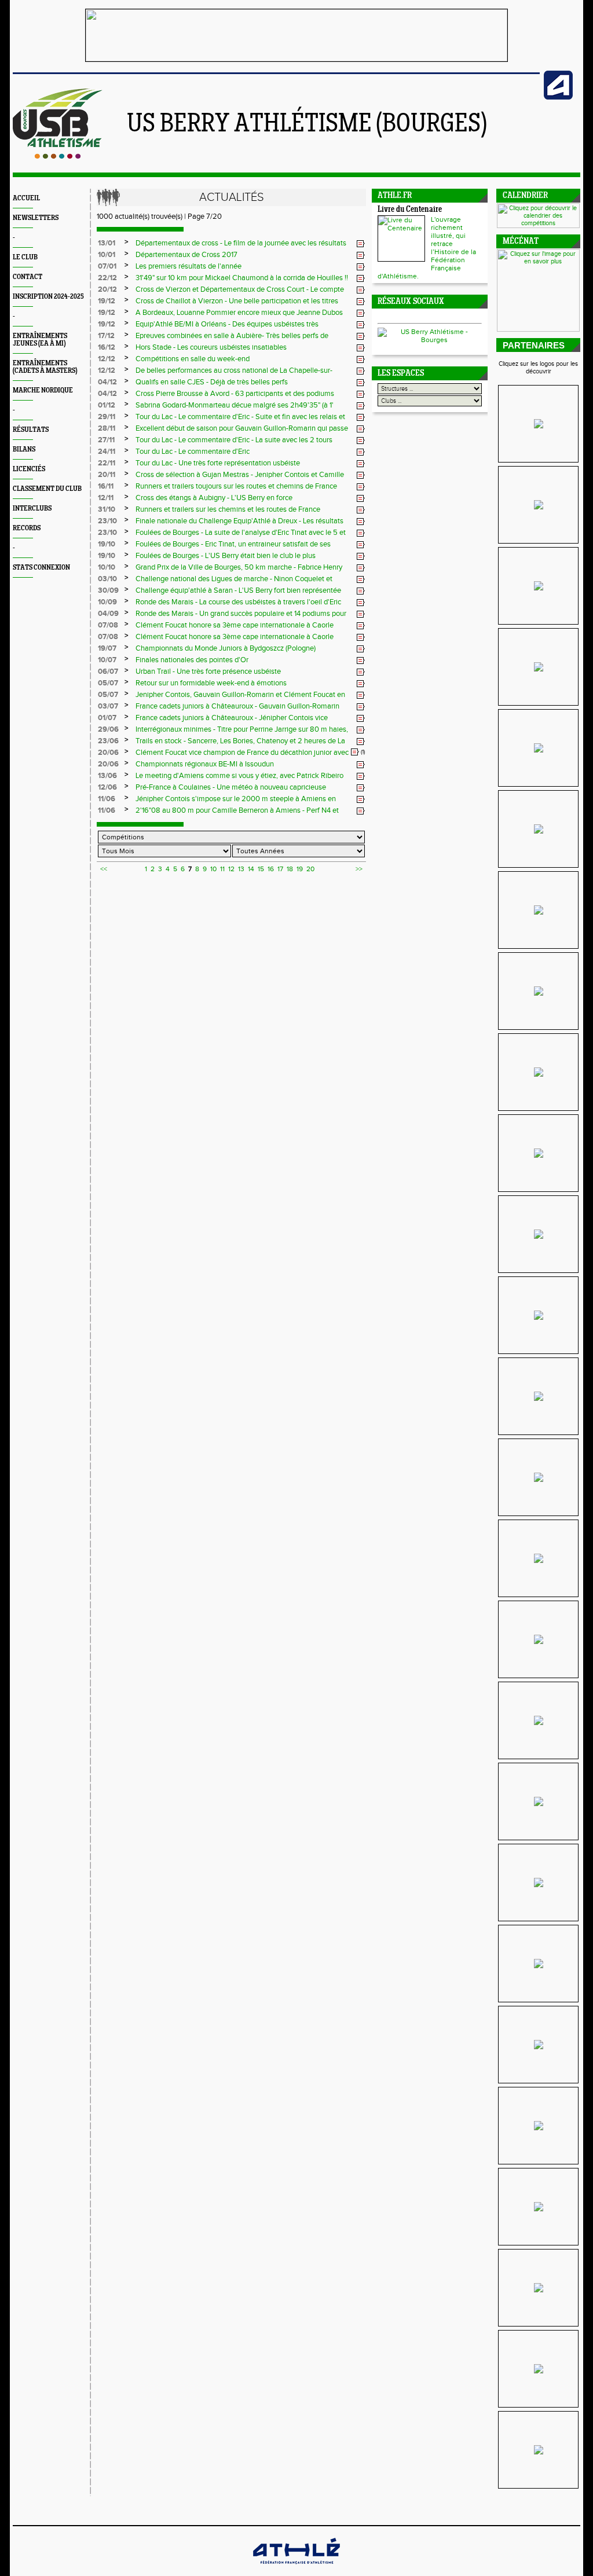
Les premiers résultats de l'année (188, 266)
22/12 (107, 278)
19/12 (107, 301)
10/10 (107, 567)
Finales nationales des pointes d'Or (192, 660)
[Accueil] (58, 156)
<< (104, 869)
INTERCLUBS (32, 509)
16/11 (106, 486)
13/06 (107, 776)
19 (300, 869)
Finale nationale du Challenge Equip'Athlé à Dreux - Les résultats (239, 521)
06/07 (108, 671)
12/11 (106, 498)
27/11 (106, 440)
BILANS (24, 449)
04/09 (108, 614)
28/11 (107, 428)
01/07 (107, 718)
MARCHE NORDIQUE (43, 390)
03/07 (108, 706)
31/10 (107, 509)
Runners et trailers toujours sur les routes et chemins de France (236, 486)
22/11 (107, 463)
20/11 (107, 475)
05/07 (108, 683)
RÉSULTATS (31, 430)
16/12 (107, 347)
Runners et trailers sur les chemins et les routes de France (228, 509)
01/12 (107, 405)
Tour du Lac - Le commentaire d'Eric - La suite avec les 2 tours (234, 440)
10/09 (107, 602)
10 (213, 869)
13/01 (107, 243)
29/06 (108, 729)
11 (222, 869)
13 (241, 869)
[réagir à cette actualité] (361, 244)
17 (280, 869)
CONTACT (28, 277)
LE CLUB (25, 257)
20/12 (107, 289)
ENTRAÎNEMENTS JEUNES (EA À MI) (40, 340)
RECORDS (27, 528)
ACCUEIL (26, 198)
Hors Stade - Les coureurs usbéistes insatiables (211, 347)
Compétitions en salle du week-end (193, 359)
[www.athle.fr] (558, 97)
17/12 (106, 336)
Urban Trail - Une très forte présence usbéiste (208, 671)
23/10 (107, 521)
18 (290, 869)
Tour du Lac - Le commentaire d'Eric (193, 452)
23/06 (108, 741)
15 (261, 869)
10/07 (107, 660)
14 (251, 869)
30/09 (108, 590)
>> (359, 869)
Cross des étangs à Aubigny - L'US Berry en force (214, 498)
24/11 (107, 452)
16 (271, 869)
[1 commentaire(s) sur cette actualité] (355, 752)
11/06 (107, 799)
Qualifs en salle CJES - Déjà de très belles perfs (212, 382)
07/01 (107, 266)
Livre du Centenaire (410, 210)
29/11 (107, 417)
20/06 (108, 753)
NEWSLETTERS (36, 218)
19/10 (107, 544)
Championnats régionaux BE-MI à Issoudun (205, 764)
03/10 (107, 579)
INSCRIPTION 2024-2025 (48, 297)
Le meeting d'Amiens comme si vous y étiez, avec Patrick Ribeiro (239, 776)
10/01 (107, 255)
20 (310, 869)
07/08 (108, 625)
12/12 (107, 359)
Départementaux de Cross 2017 (186, 255)
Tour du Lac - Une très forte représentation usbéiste (218, 463)
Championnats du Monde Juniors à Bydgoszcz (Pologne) (226, 648)
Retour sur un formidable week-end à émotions (211, 683)
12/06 (107, 787)
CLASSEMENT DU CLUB (47, 489)
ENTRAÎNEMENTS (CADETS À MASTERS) (45, 367)
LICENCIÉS (29, 469)
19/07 (107, 648)
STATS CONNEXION (41, 568)
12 (231, 869)
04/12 (107, 382)
